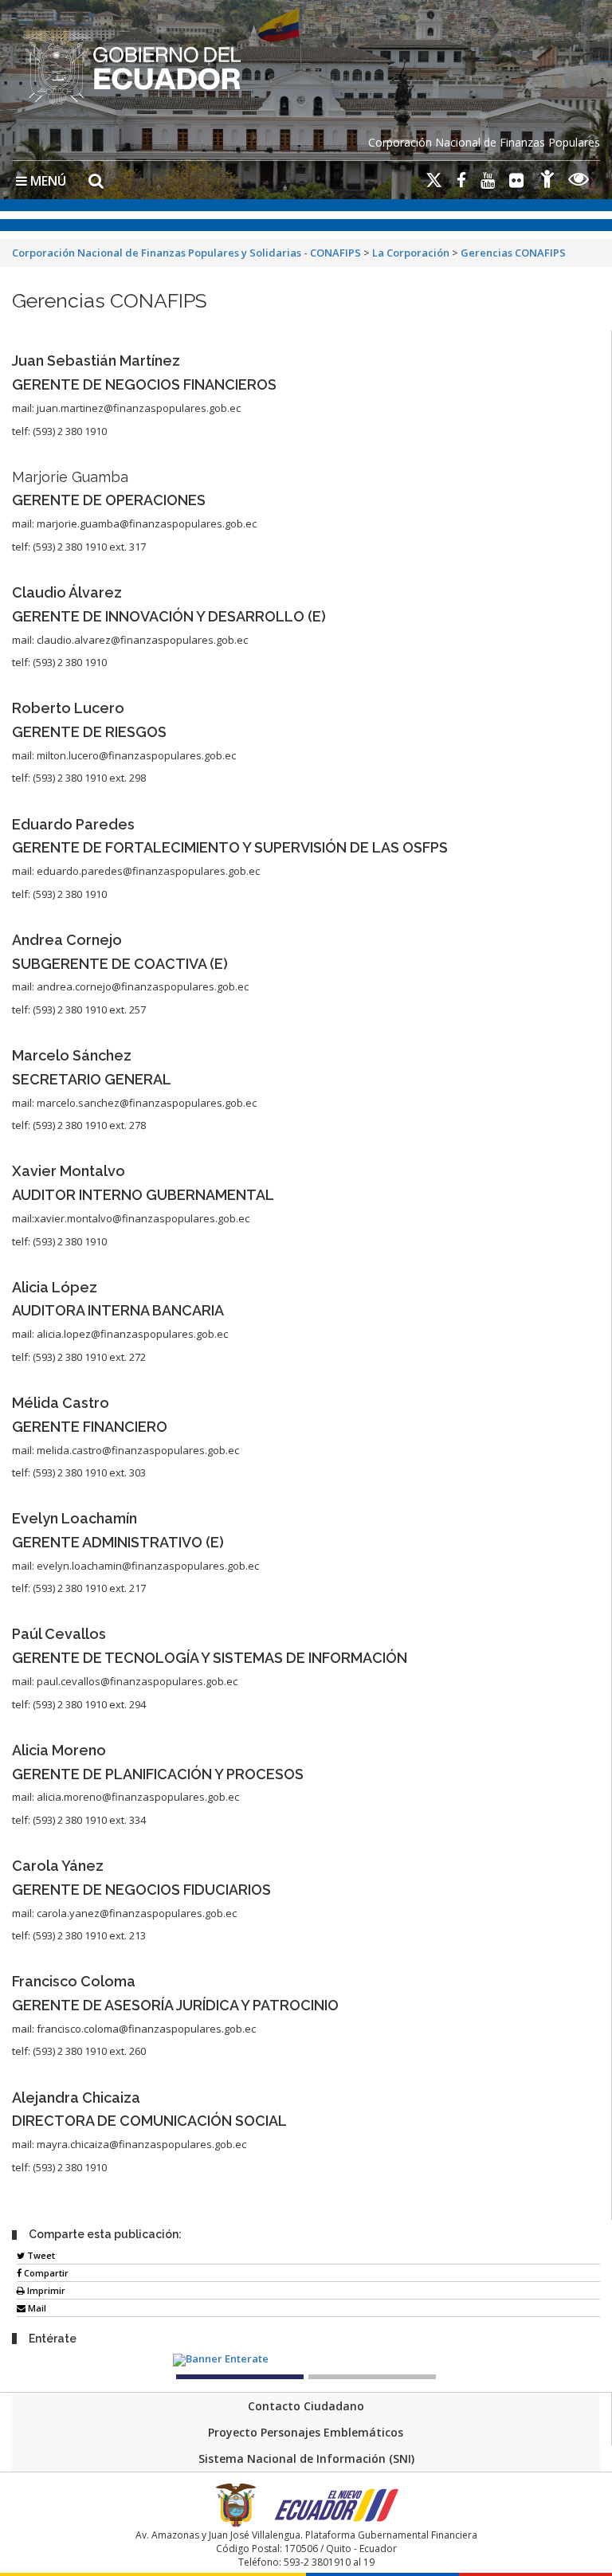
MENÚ (47, 181)
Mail (36, 2308)
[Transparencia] (579, 181)
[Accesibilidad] (547, 181)
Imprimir (45, 2290)
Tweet (40, 2255)
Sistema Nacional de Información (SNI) (306, 2458)
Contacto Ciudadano (306, 2406)
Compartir (45, 2273)
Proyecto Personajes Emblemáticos (306, 2432)
